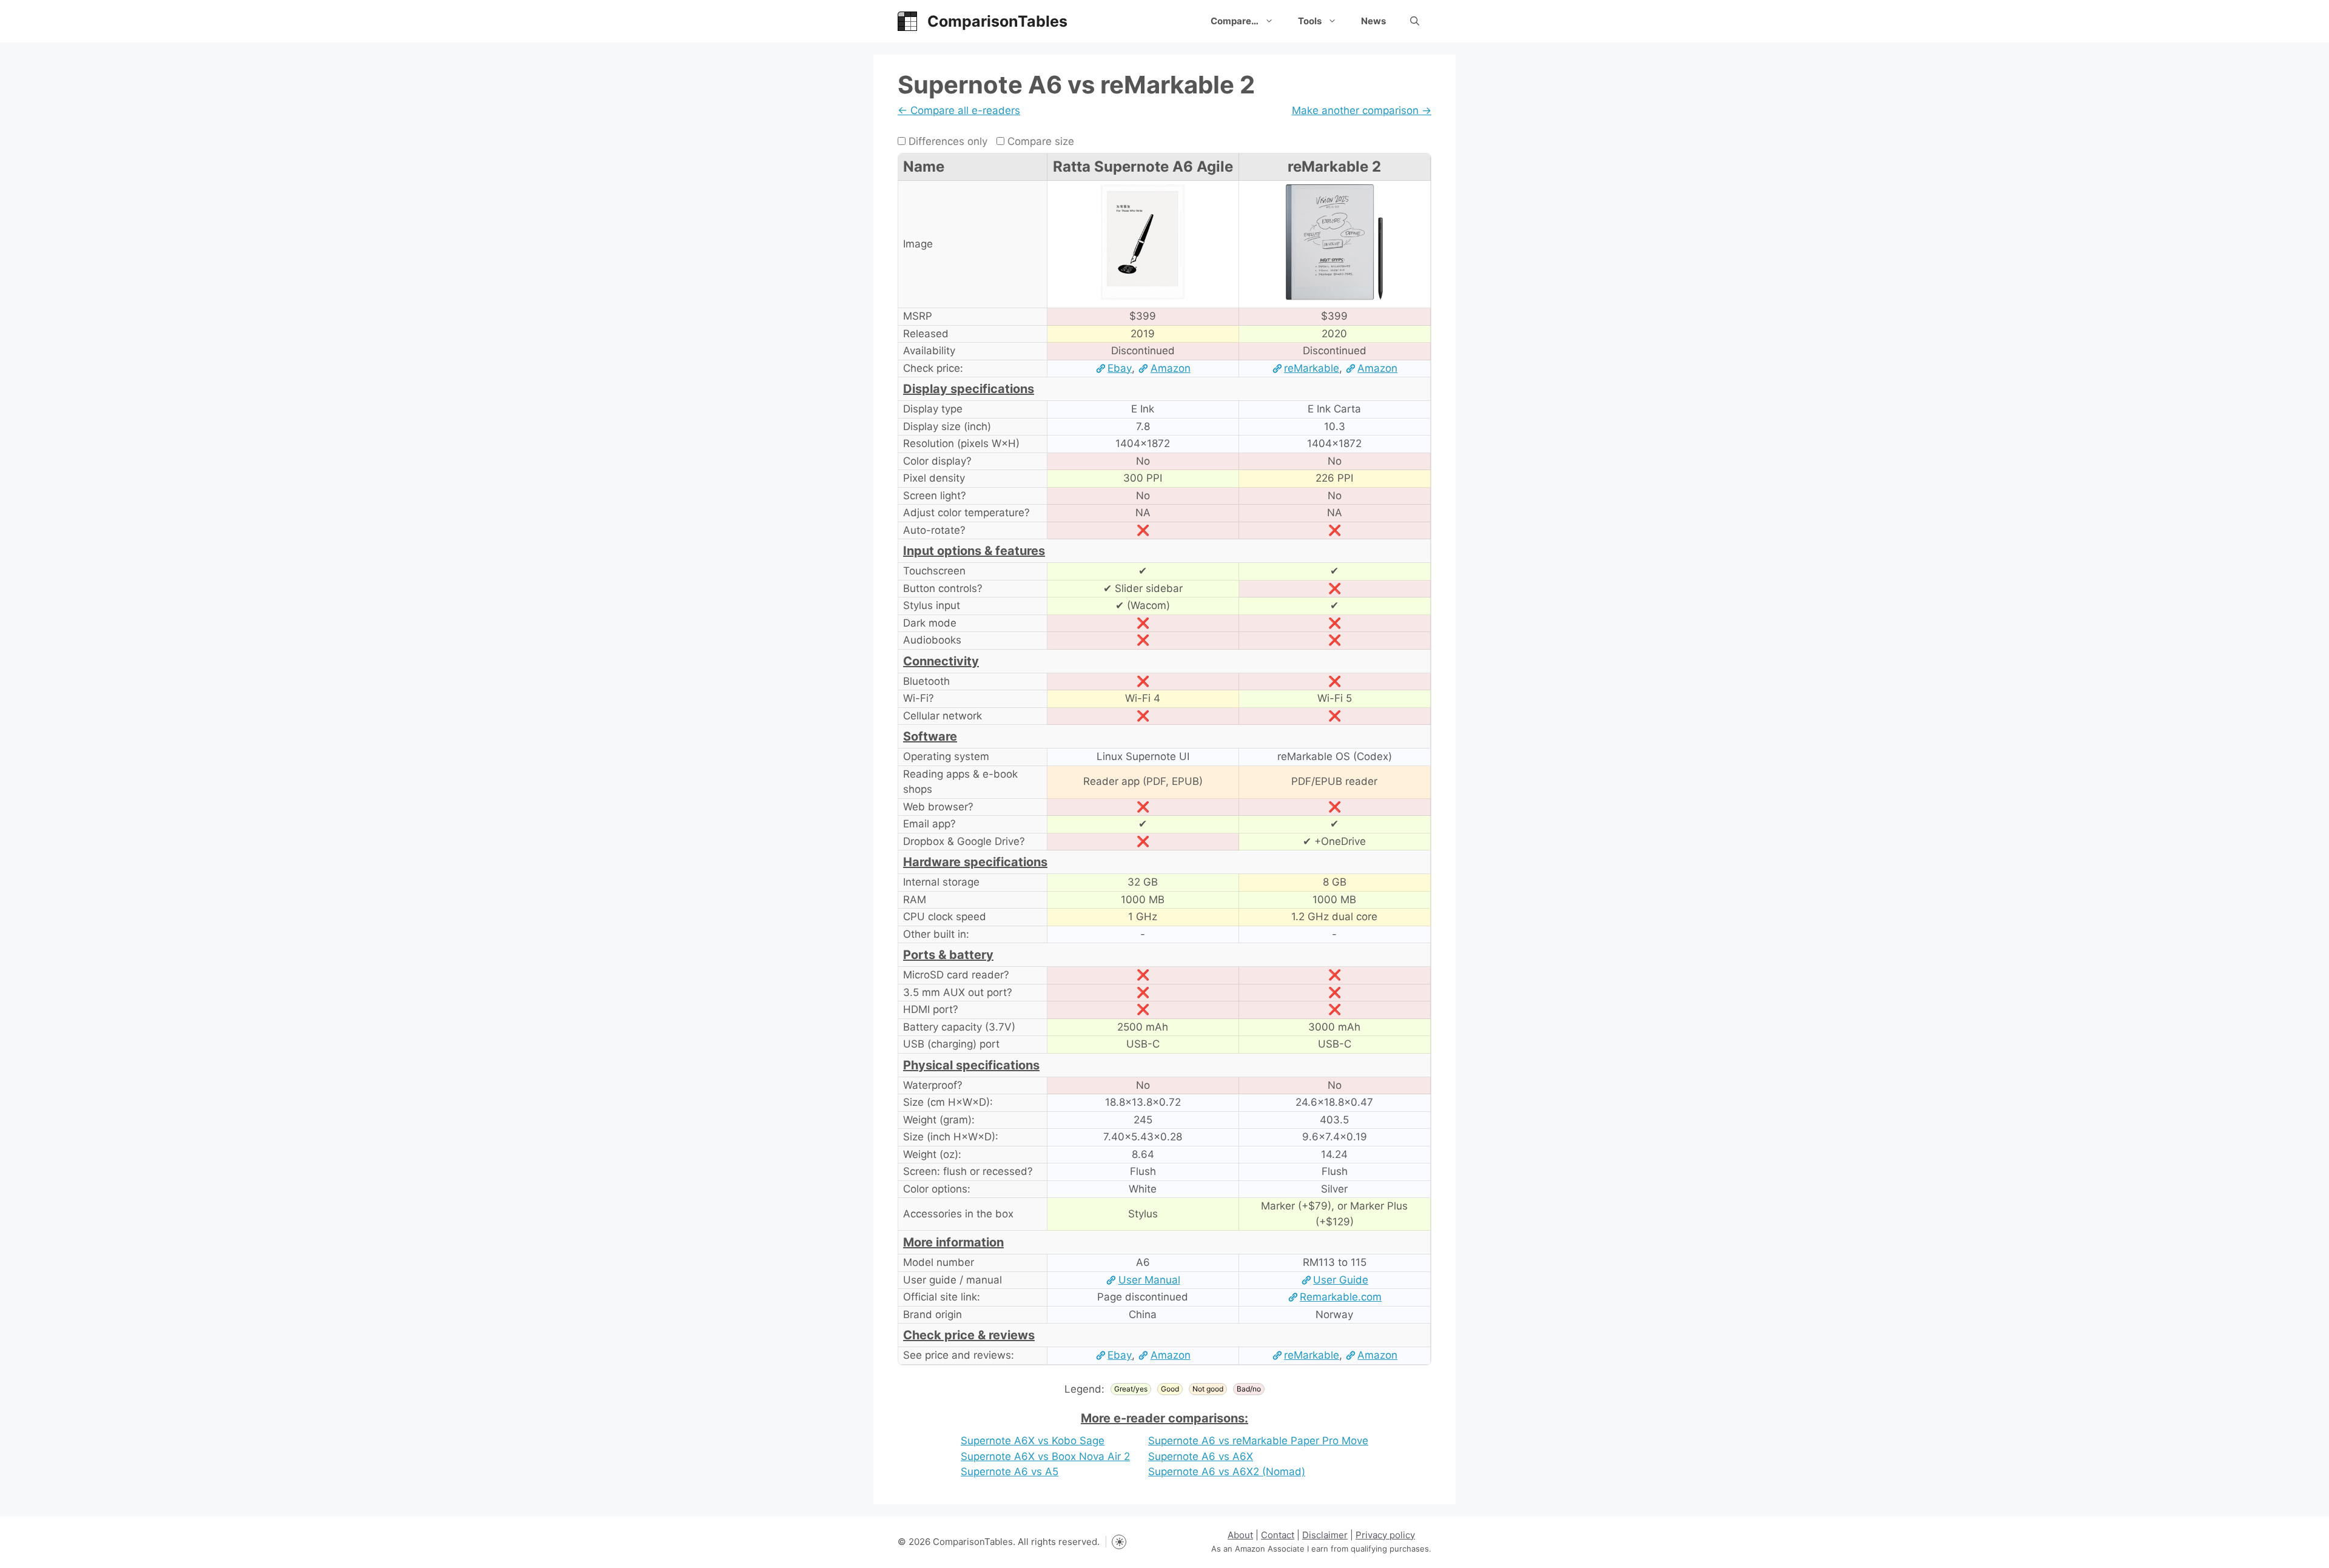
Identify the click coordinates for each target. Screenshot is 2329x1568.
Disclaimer (1325, 1535)
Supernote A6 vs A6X (1201, 1456)
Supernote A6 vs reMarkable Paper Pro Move (1258, 1441)
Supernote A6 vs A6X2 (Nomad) (1227, 1472)
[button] (1415, 21)
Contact (1278, 1535)
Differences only (946, 141)
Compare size (1039, 141)
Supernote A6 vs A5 (1010, 1472)
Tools (1310, 21)
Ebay (1120, 368)
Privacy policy (1385, 1535)
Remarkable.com (1341, 1297)
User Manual (1149, 1280)
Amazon (1170, 368)
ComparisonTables (997, 21)
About (1240, 1535)
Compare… (1235, 21)
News (1373, 21)
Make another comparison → (1362, 110)
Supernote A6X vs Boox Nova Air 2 (1045, 1456)
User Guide (1341, 1280)
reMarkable (1312, 368)
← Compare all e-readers (959, 110)
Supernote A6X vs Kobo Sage (1033, 1441)
